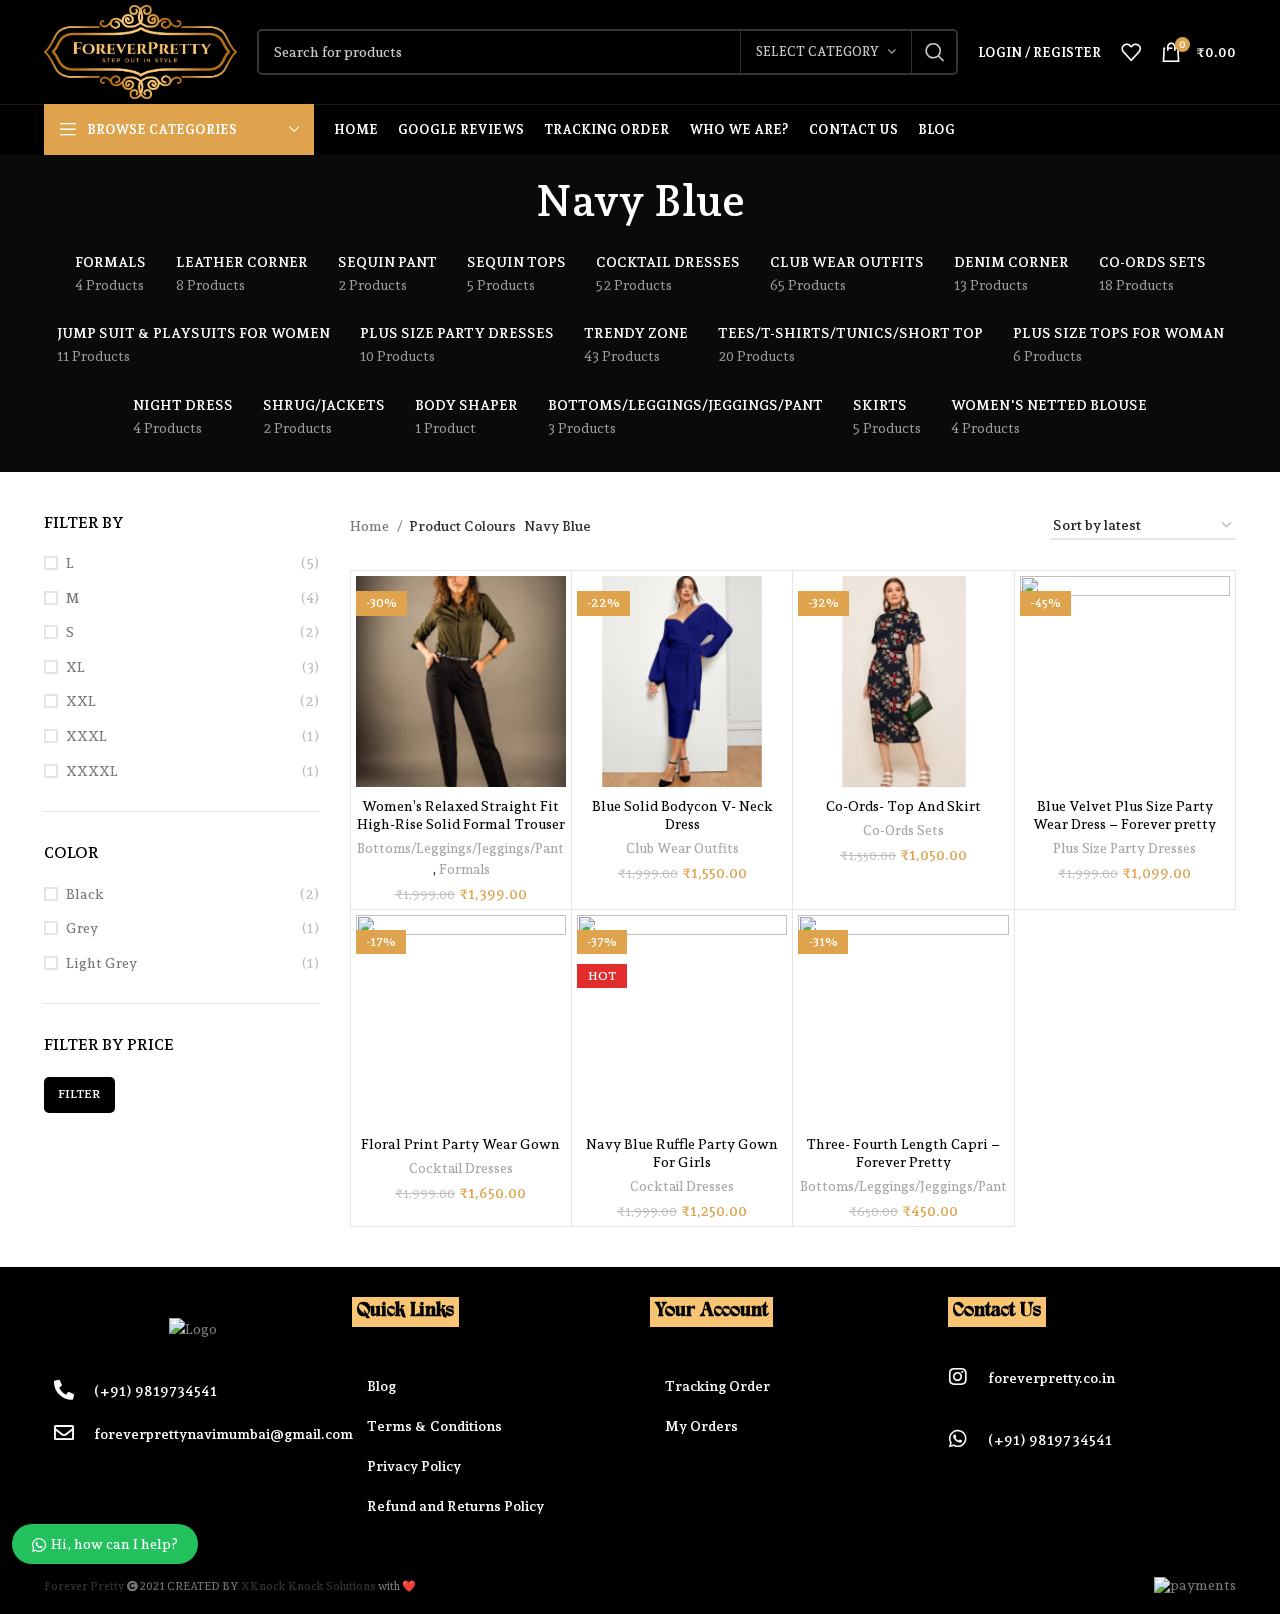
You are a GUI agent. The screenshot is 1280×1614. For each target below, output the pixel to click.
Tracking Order (717, 1386)
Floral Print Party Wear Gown (460, 1144)
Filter (79, 1094)
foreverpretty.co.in (1051, 1378)
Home (371, 526)
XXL (81, 701)
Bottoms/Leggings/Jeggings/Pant (460, 848)
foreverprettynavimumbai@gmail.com (223, 1434)
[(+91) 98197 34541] (958, 1439)
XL (75, 667)
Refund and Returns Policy (455, 1506)
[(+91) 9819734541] (64, 1390)
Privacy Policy (414, 1466)
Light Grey (101, 963)
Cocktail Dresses (461, 1168)
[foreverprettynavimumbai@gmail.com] (64, 1433)
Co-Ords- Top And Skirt (903, 806)
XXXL (86, 736)
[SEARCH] (935, 52)
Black (85, 894)
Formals (464, 869)
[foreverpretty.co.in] (958, 1377)
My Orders (701, 1426)
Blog (381, 1386)
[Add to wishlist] (551, 653)
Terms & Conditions (434, 1426)
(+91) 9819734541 (155, 1391)
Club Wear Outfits (682, 848)
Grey (82, 928)
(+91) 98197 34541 (1050, 1440)
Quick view (551, 608)
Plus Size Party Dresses (1124, 848)
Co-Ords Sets (903, 830)
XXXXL (92, 771)
